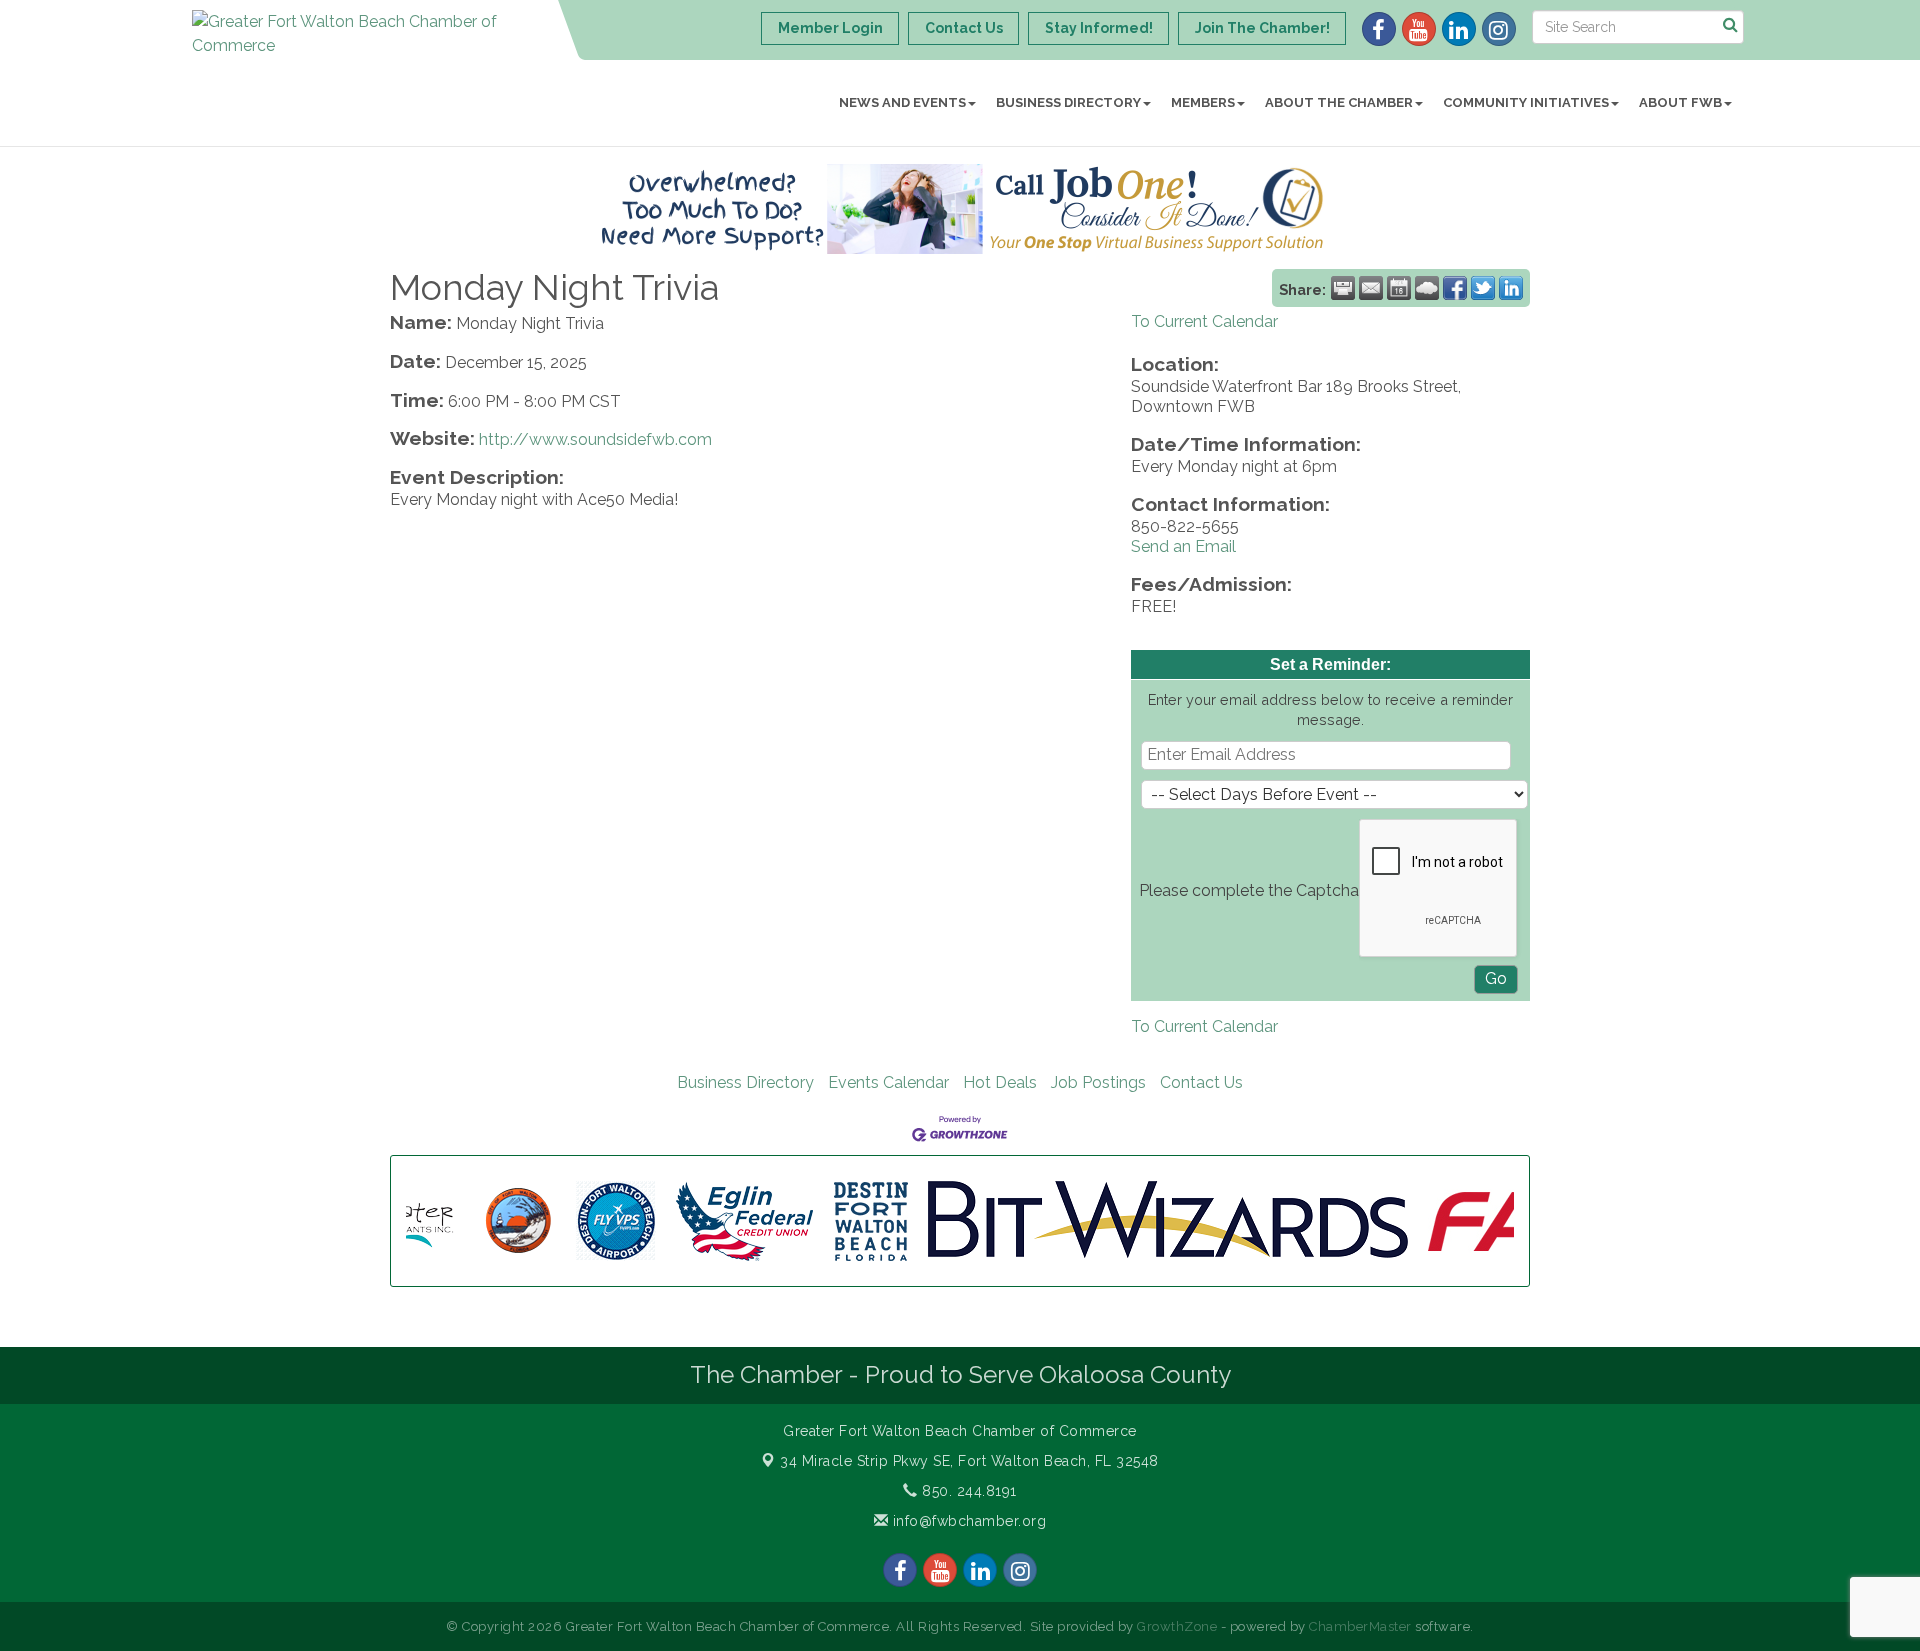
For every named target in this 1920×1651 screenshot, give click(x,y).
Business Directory (1068, 102)
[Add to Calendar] (1399, 288)
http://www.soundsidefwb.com (595, 439)
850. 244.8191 (967, 1491)
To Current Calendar (1204, 321)
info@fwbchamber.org (967, 1521)
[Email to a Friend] (1371, 288)
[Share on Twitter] (1483, 288)
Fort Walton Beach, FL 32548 (969, 1461)
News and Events (902, 102)
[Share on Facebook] (1455, 288)
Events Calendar (888, 1082)
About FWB (1680, 102)
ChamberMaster (1360, 1626)
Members (1203, 102)
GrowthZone (1177, 1626)
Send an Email (1183, 546)
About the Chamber (1339, 102)
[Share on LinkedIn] (1511, 288)
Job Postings (1098, 1082)
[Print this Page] (1343, 288)
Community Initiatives (1526, 102)
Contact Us (1201, 1082)
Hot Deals (1000, 1082)
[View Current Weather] (1427, 288)
